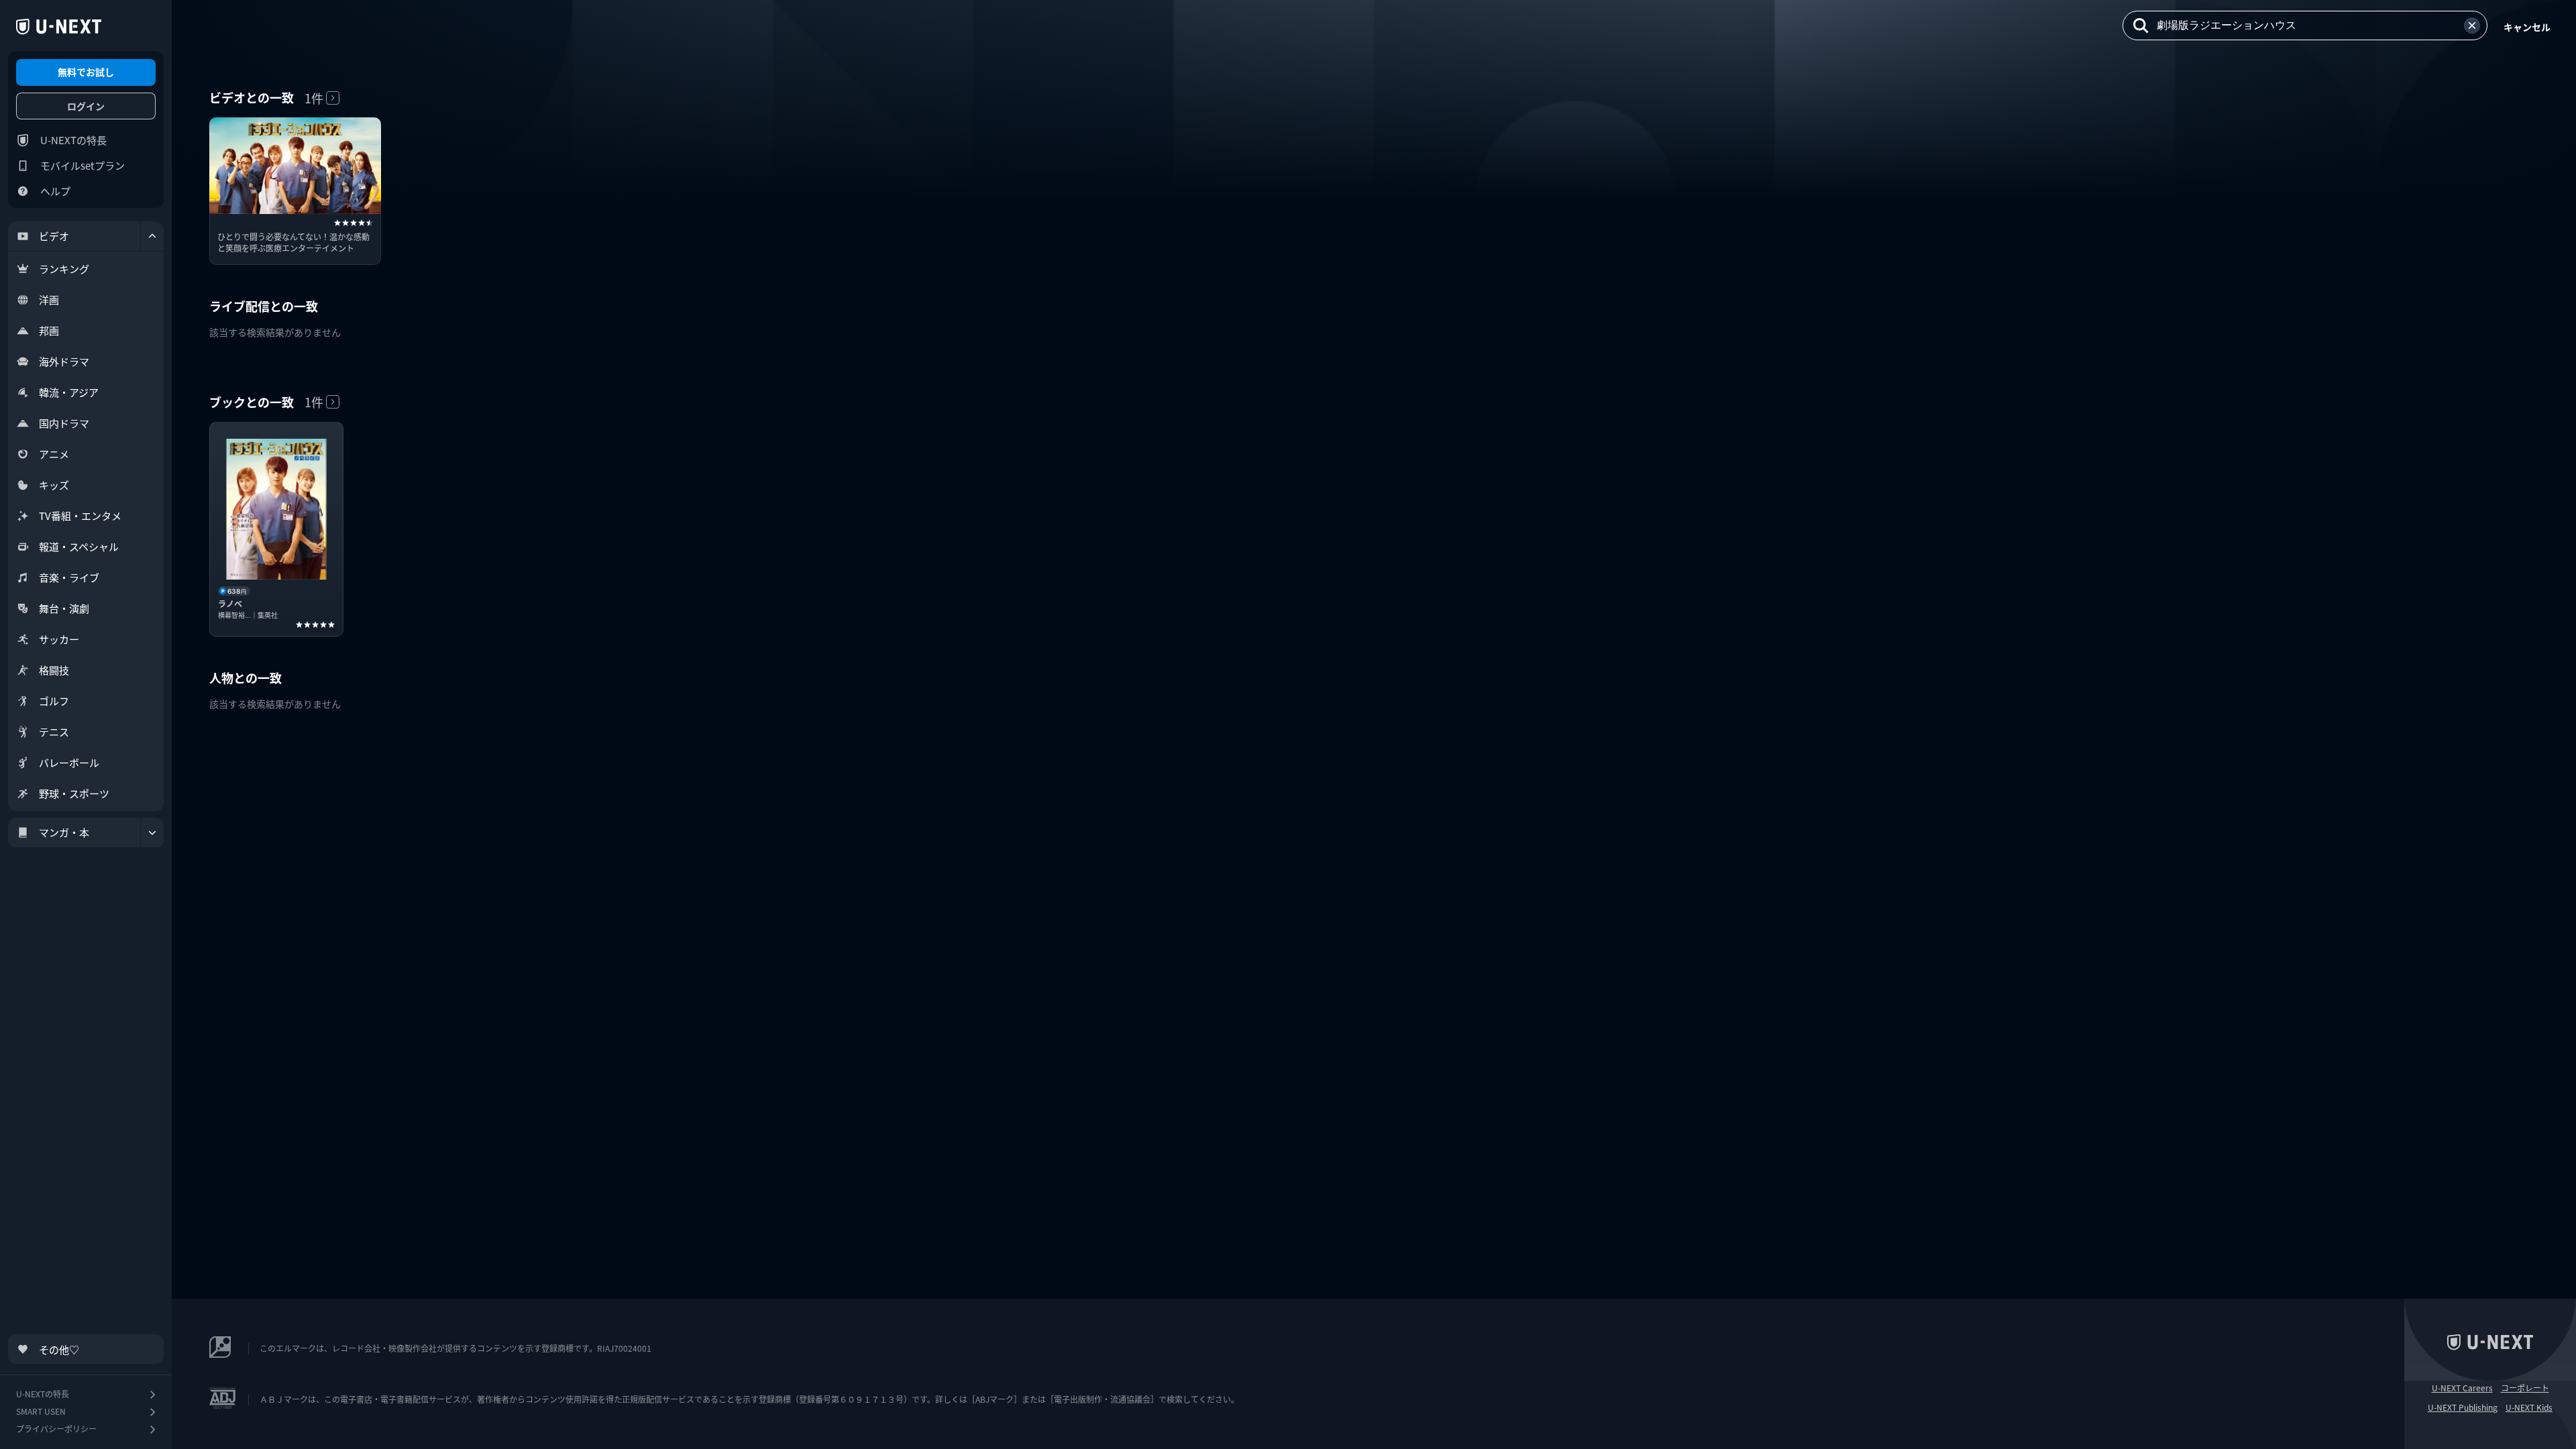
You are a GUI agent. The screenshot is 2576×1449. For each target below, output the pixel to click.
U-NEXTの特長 (73, 140)
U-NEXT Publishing (2463, 1407)
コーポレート (2525, 1388)
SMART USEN (41, 1411)
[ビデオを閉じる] (152, 236)
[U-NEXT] (59, 27)
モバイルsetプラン (83, 165)
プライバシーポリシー (56, 1429)
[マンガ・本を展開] (152, 833)
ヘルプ (55, 191)
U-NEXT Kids (2529, 1407)
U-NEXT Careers (2462, 1388)
